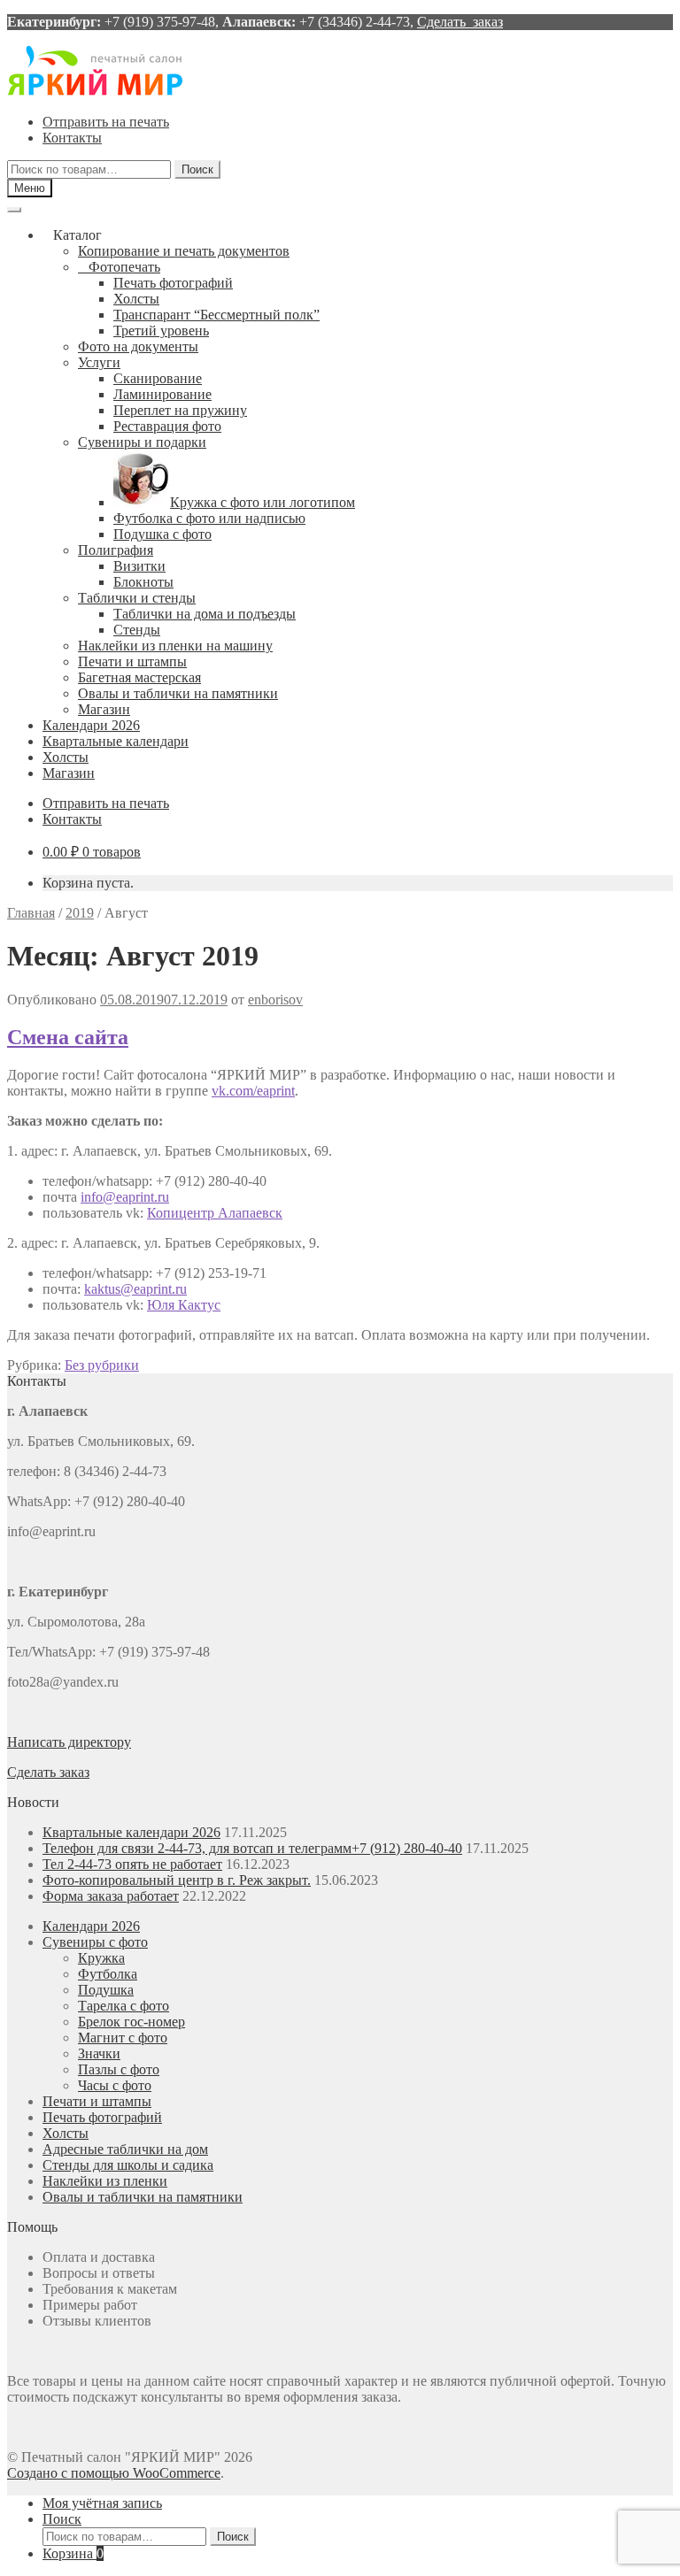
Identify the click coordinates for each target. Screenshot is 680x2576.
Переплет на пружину (180, 410)
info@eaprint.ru (125, 1197)
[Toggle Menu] (14, 210)
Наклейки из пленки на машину (175, 646)
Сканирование (158, 378)
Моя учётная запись (102, 2503)
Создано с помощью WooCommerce (114, 2473)
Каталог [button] (77, 235)
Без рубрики (102, 1365)
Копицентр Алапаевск (215, 1213)
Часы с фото (115, 2085)
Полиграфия (116, 550)
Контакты (72, 138)
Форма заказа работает (111, 1896)
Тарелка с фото (124, 2006)
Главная (31, 913)
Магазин (104, 709)
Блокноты (143, 582)
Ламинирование (162, 394)
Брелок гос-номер (131, 2022)
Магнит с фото (123, 2038)
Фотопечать (124, 267)
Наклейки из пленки (105, 2181)
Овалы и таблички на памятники (178, 693)
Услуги (99, 362)
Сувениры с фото (95, 1942)
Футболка (108, 1974)
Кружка (101, 1958)
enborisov (275, 1000)
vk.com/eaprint (253, 1091)
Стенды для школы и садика (128, 2165)
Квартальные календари (116, 741)
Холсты (136, 299)
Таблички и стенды (137, 598)
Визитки (139, 566)
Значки (99, 2053)
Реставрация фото (167, 426)
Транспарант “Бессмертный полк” (216, 315)
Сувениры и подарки (142, 442)
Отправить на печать (106, 122)
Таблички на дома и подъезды (205, 614)
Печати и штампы (132, 661)
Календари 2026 (91, 725)
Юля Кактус (184, 1305)
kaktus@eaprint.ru (135, 1289)
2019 (80, 913)
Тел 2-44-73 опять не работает (132, 1864)
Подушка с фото (162, 534)
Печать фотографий (173, 283)
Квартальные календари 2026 (131, 1832)
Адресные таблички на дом (125, 2149)
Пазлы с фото (119, 2069)
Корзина (73, 2553)
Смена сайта (68, 1037)
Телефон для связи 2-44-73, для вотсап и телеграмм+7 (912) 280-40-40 (252, 1848)
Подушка (106, 1990)
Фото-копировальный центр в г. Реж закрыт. (177, 1880)
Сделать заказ (460, 22)
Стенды (137, 630)
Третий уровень (161, 331)
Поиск (197, 169)
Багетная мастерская (139, 677)
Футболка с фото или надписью (209, 518)
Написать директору (69, 1742)
